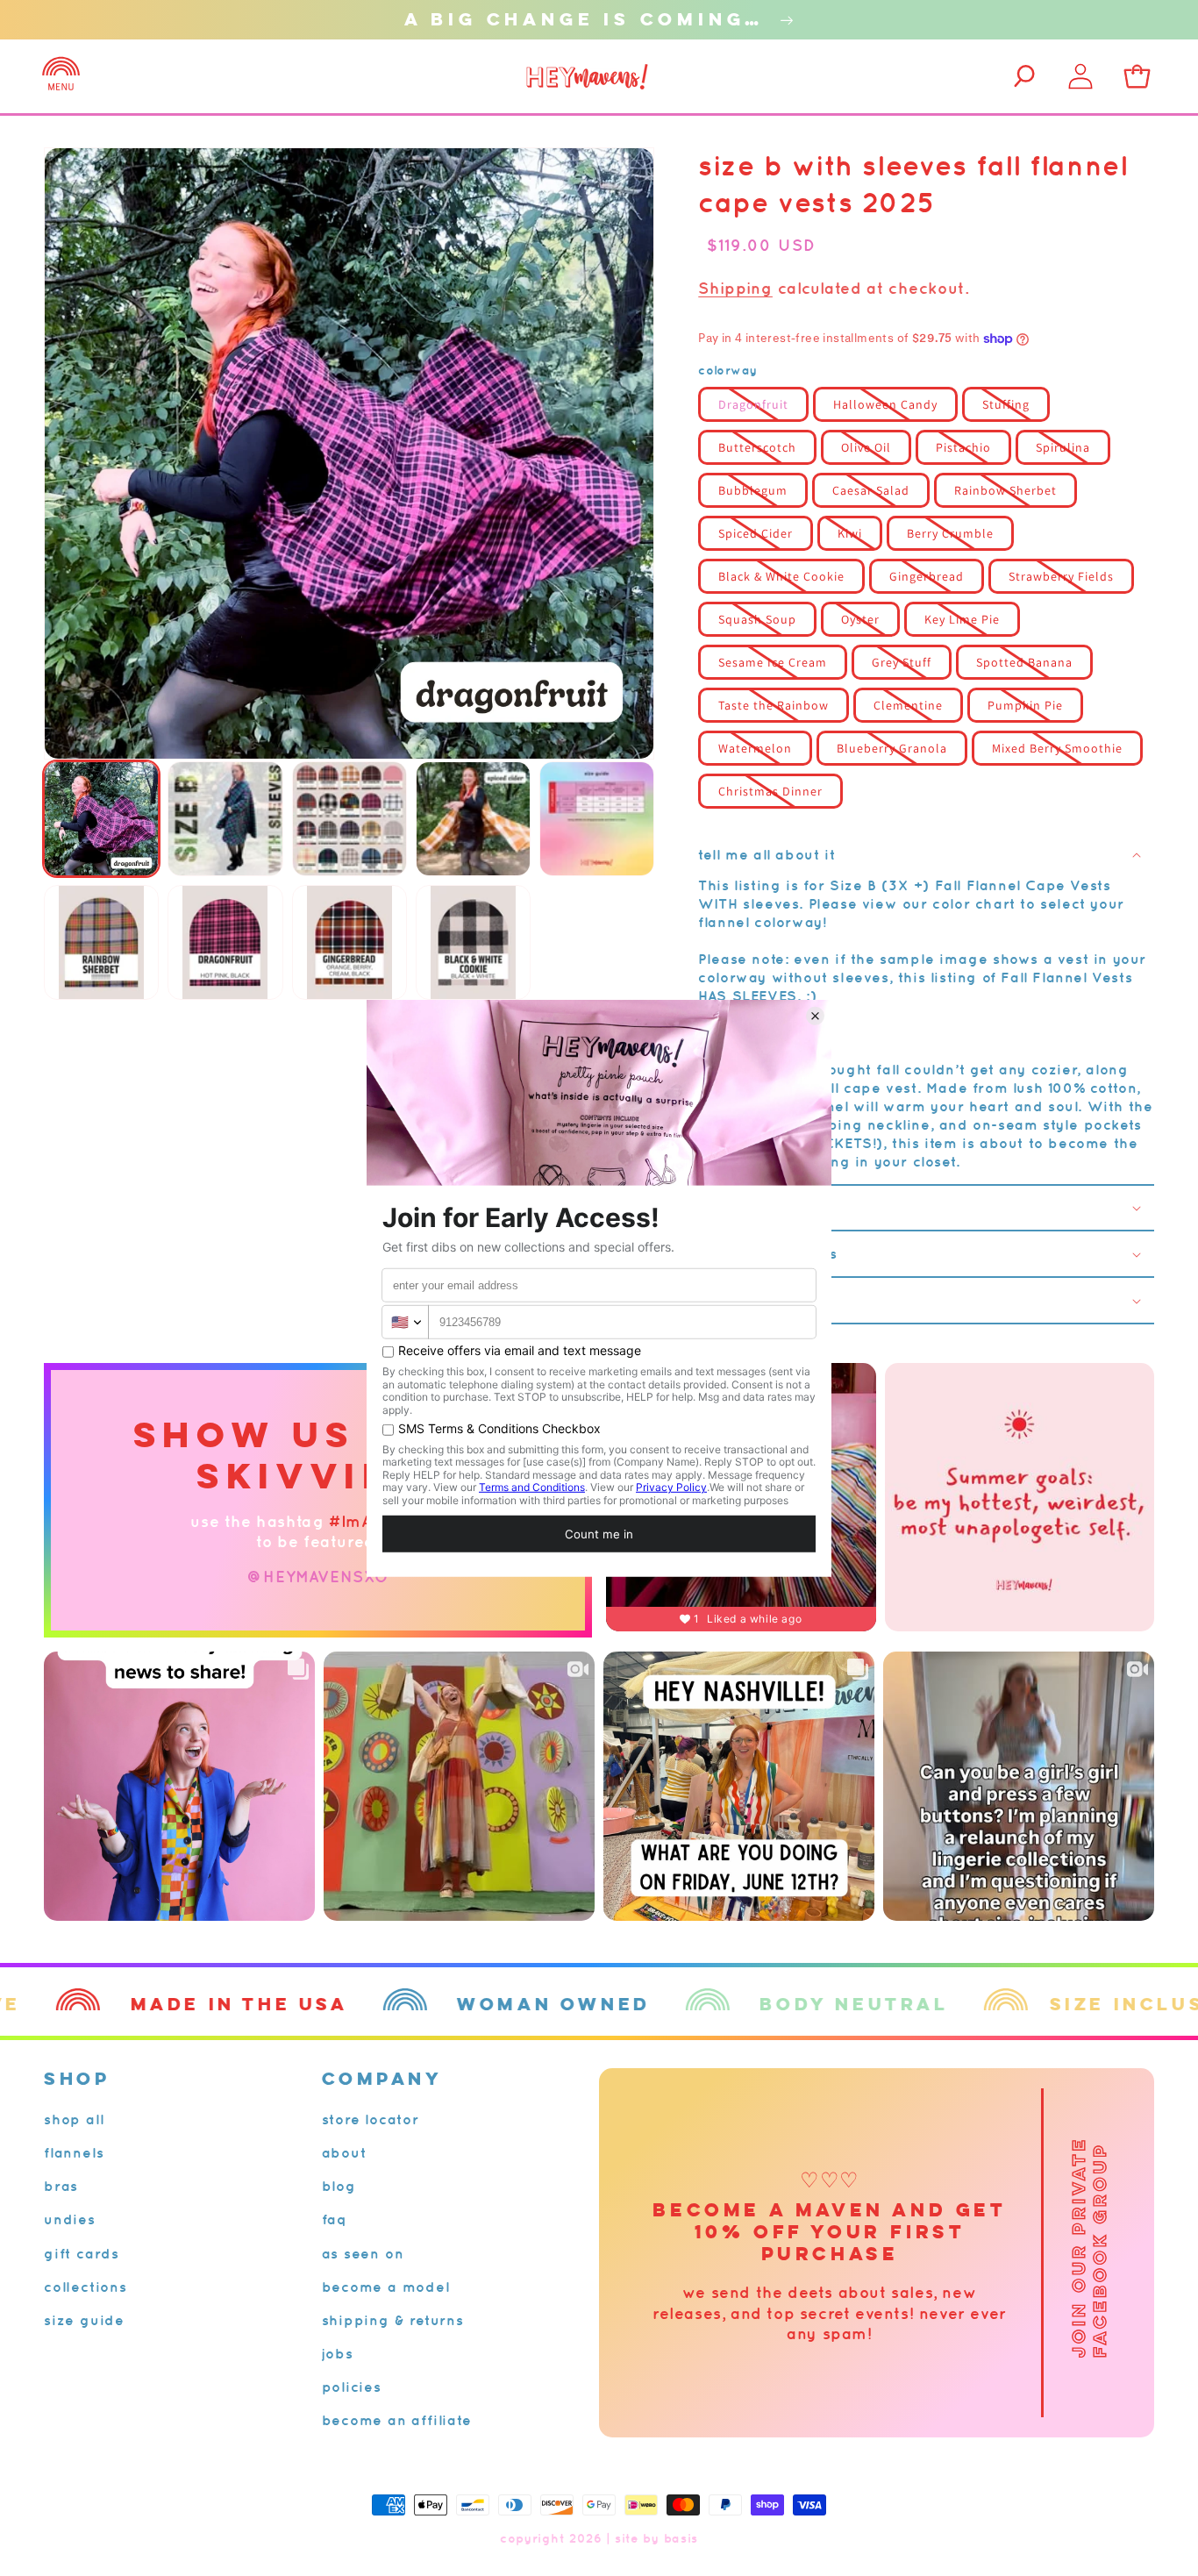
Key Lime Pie (962, 619)
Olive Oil (866, 447)
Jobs (338, 2353)
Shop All (74, 2119)
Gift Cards (82, 2253)
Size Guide (84, 2320)
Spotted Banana (1024, 662)
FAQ (335, 2219)
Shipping (735, 288)
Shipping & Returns (393, 2320)
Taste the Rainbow (774, 705)
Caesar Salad (871, 490)
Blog (339, 2186)
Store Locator (371, 2119)
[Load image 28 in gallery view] (225, 942)
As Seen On (363, 2253)
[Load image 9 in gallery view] (101, 942)
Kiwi (850, 533)
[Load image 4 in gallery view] (473, 819)
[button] (61, 76)
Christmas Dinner (770, 791)
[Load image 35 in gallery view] (349, 942)
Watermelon (755, 748)
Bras (61, 2186)
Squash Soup (757, 619)
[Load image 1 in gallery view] (101, 819)
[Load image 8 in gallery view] (597, 819)
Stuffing (1006, 404)
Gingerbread (927, 576)
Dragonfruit (753, 404)
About (344, 2152)
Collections (86, 2287)
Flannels (74, 2152)
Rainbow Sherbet (1005, 490)
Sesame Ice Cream (773, 662)
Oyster (860, 619)
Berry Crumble (950, 533)
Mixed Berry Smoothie (1057, 748)
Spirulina (1063, 447)
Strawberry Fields (1061, 576)
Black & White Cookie (781, 576)
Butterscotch (757, 447)
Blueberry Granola (892, 748)
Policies (352, 2387)
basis (681, 2538)
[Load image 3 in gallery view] (349, 819)
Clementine (908, 705)
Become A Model (386, 2287)
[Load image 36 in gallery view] (473, 942)
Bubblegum (753, 490)
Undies (70, 2219)
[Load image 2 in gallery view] (225, 819)
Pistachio (963, 447)
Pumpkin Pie (1025, 705)
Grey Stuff (902, 662)
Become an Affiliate (397, 2420)
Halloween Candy (885, 404)
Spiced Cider (756, 533)
